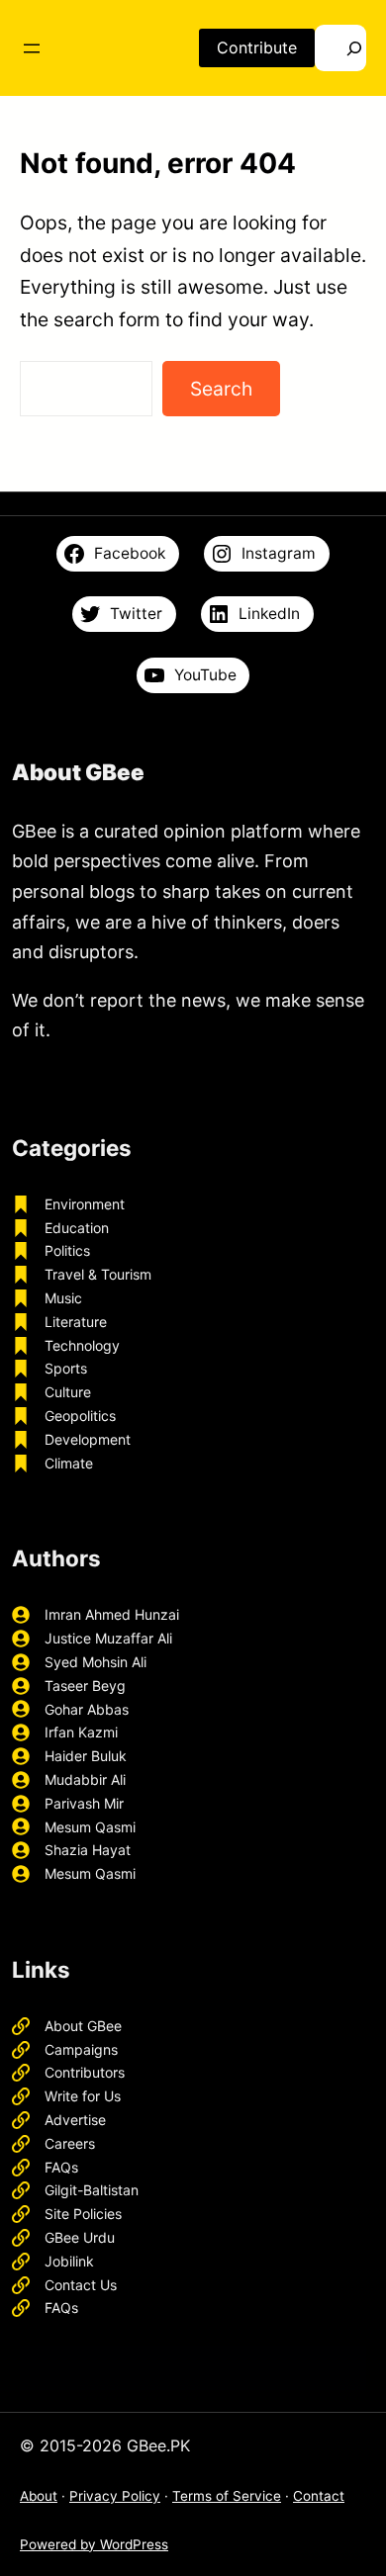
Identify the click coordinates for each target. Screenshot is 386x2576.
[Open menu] (32, 48)
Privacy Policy (115, 2496)
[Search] (340, 48)
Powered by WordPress (94, 2544)
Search (221, 389)
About (39, 2496)
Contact (319, 2496)
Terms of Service (227, 2496)
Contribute (257, 47)
